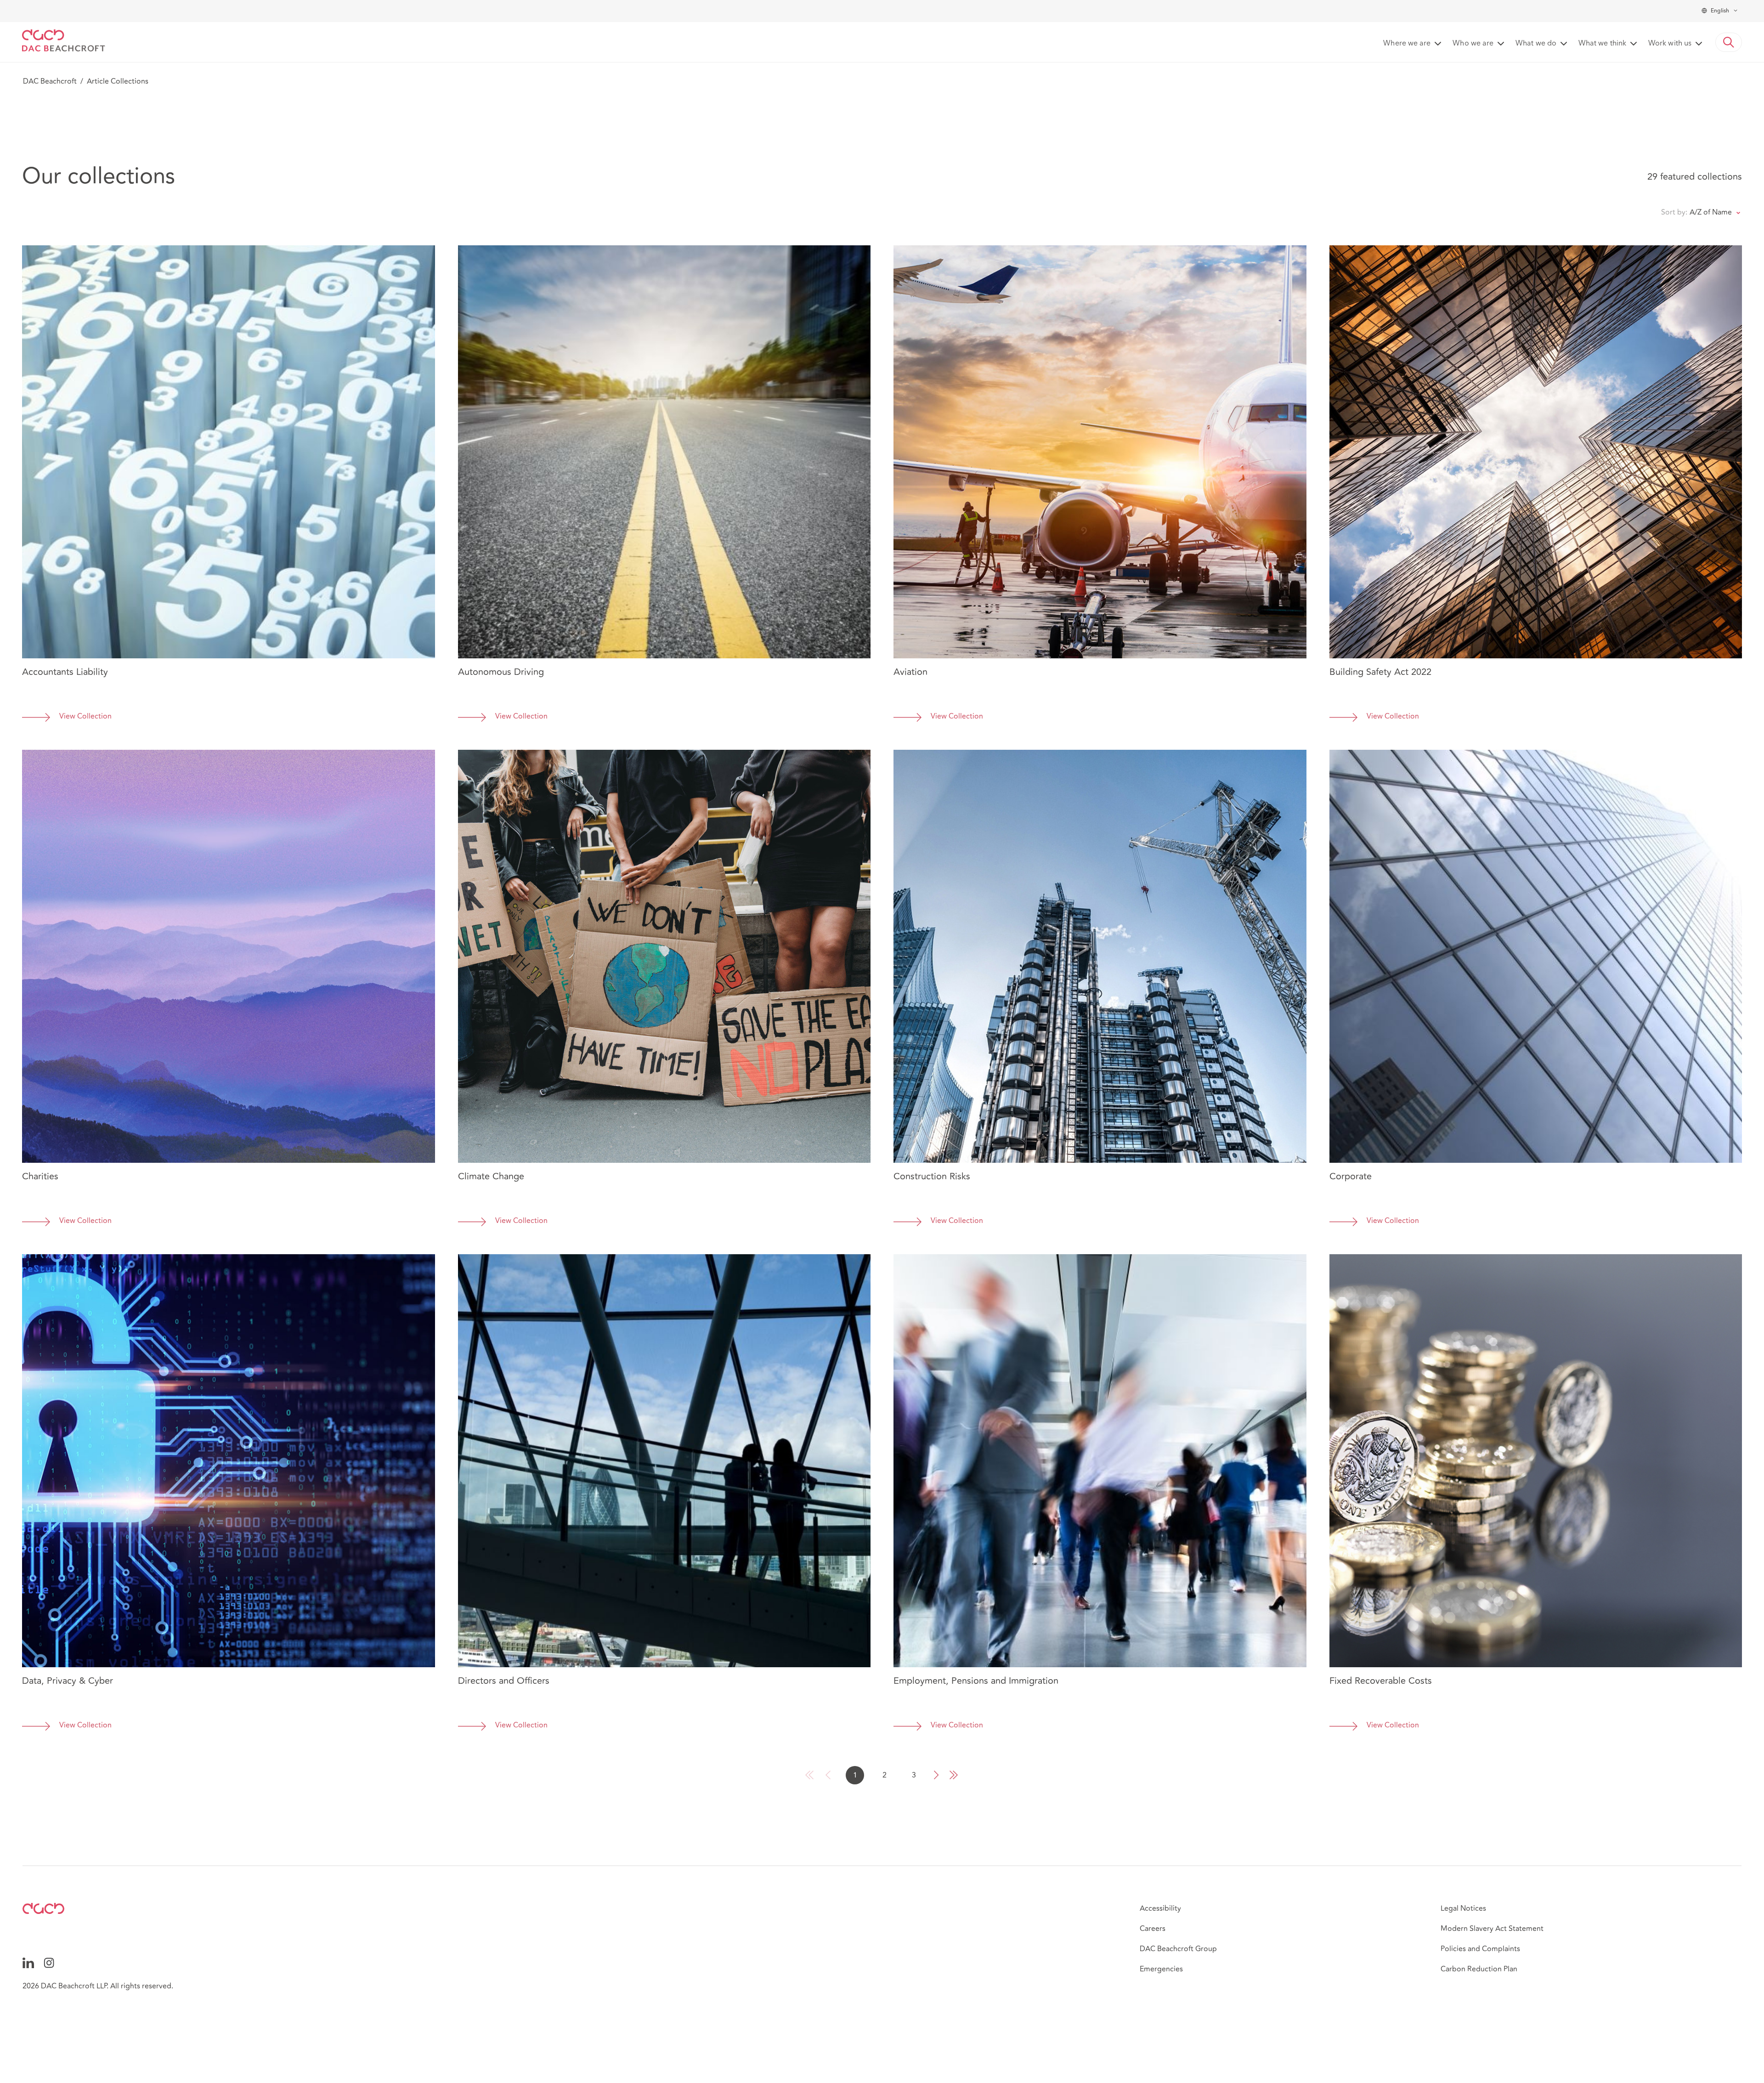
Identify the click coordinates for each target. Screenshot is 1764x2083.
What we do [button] (1536, 44)
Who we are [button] (1473, 44)
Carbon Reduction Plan (1479, 1969)
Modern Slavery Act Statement (1492, 1929)
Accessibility (1160, 1908)
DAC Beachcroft (50, 81)
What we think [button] (1602, 44)
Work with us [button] (1670, 44)
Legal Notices (1463, 1908)
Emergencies (1161, 1969)
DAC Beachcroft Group (1178, 1949)
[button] (1729, 42)
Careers (1153, 1929)
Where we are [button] (1407, 44)
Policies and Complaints (1480, 1949)
